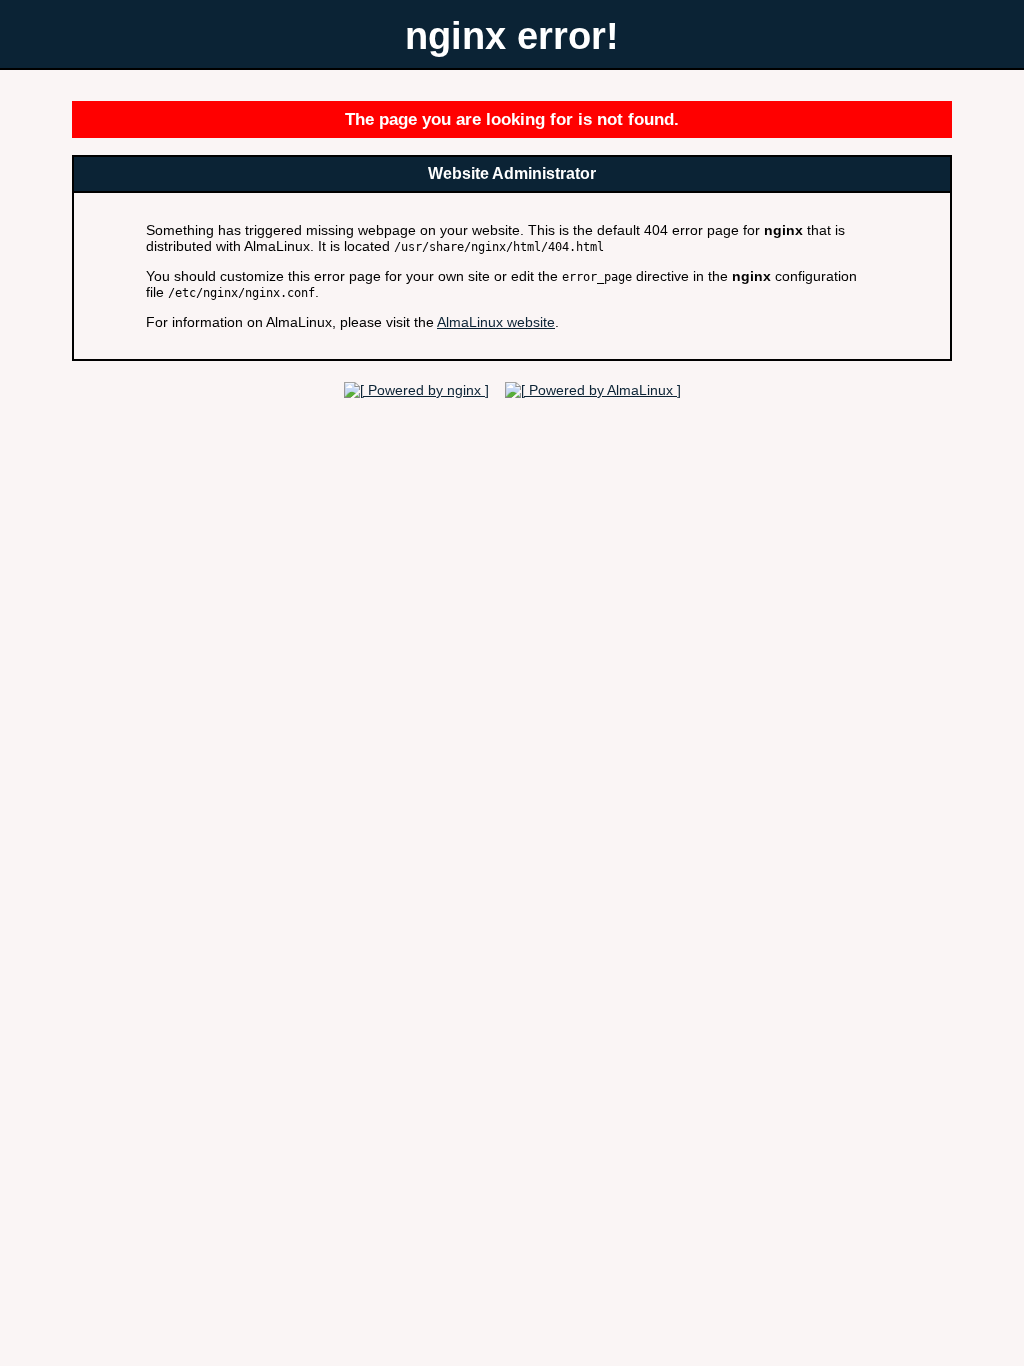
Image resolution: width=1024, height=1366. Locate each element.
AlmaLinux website (496, 322)
